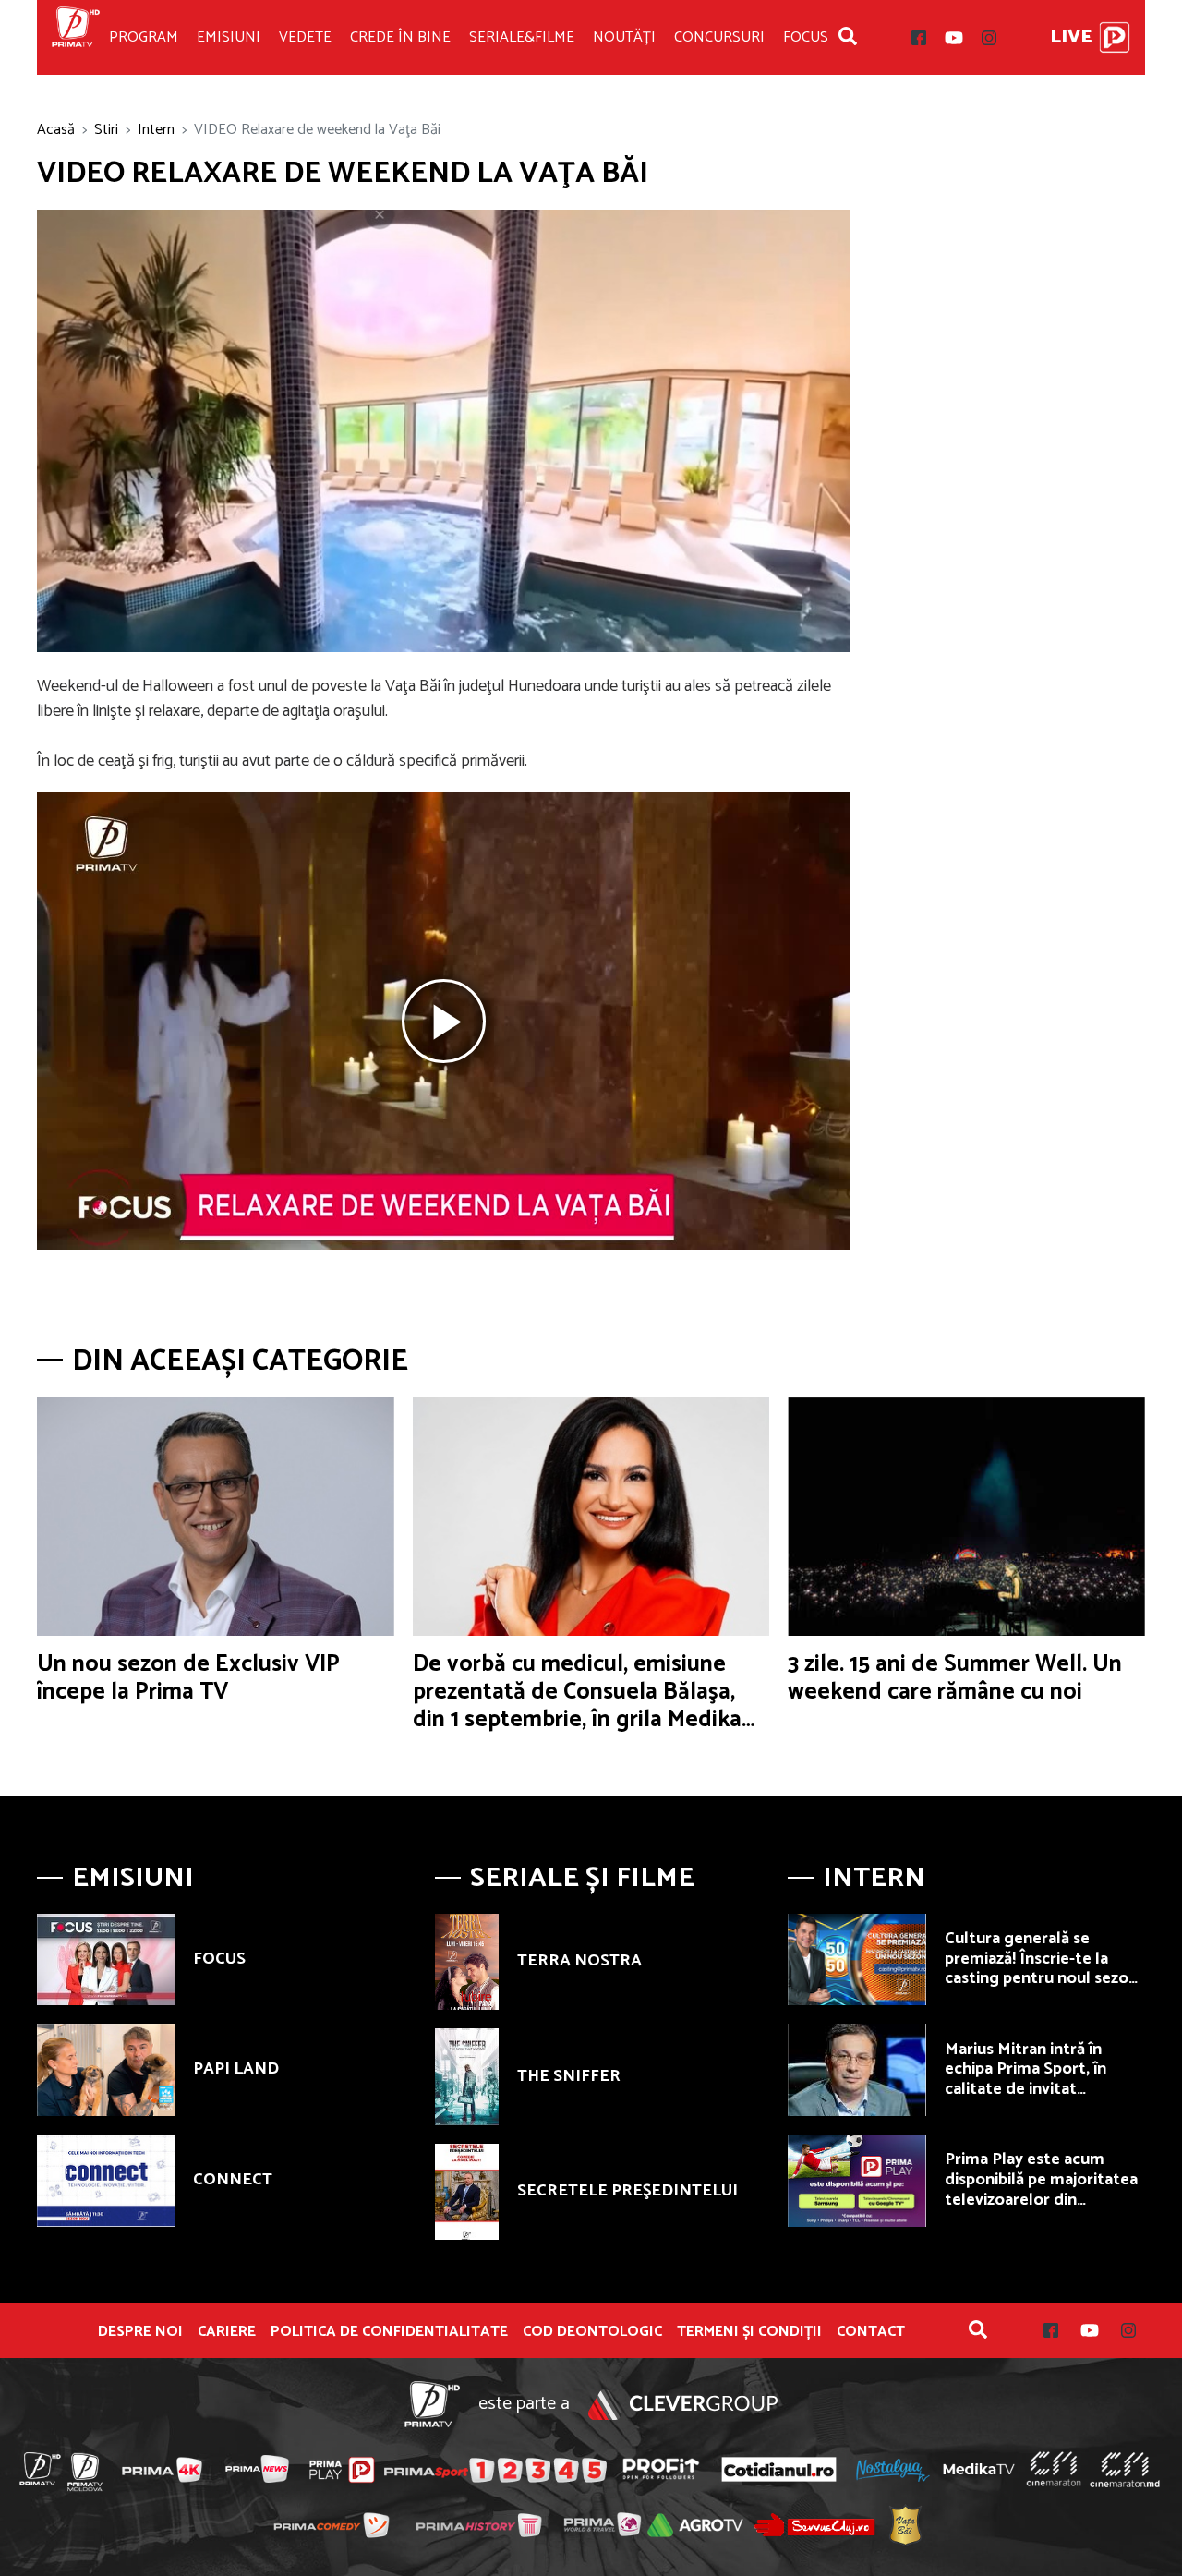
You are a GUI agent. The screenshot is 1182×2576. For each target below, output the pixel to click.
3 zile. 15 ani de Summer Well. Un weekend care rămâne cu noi (955, 1678)
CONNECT (233, 2180)
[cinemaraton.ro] (1054, 2469)
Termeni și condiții (749, 2332)
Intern (156, 130)
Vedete (305, 37)
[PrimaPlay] (1115, 37)
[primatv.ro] (41, 2469)
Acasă (56, 130)
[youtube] (954, 38)
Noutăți (624, 37)
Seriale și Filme (582, 1878)
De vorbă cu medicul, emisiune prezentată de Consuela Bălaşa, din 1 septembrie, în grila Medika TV (577, 1706)
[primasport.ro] (495, 2470)
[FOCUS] (106, 1960)
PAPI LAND (236, 2069)
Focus (806, 37)
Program (144, 37)
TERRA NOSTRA (579, 1961)
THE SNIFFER (569, 2076)
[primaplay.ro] (342, 2470)
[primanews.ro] (258, 2469)
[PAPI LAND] (106, 2070)
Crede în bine (400, 37)
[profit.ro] (661, 2469)
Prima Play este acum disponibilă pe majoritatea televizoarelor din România (1041, 2189)
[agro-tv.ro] (696, 2525)
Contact (871, 2332)
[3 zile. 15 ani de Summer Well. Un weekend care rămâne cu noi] (966, 1517)
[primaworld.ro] (603, 2524)
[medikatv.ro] (979, 2469)
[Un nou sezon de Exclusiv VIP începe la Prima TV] (216, 1517)
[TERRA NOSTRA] (467, 1962)
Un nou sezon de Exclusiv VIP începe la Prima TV (188, 1678)
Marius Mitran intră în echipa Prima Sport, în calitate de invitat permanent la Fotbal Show (1043, 2080)
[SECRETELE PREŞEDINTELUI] (467, 2192)
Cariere (227, 2332)
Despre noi (140, 2332)
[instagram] (989, 38)
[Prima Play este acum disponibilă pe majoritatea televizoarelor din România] (856, 2181)
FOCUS (219, 1959)
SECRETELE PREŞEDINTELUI (627, 2191)
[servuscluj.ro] (814, 2525)
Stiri (106, 130)
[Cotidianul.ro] (779, 2469)
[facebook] (919, 38)
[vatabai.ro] (905, 2526)
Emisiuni (229, 37)
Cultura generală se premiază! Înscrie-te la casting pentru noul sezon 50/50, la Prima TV (1041, 1969)
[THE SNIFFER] (467, 2076)
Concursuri (719, 37)
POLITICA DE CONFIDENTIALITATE (389, 2332)
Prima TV (76, 37)
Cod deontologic (592, 2332)
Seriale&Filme (522, 37)
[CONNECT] (106, 2181)
